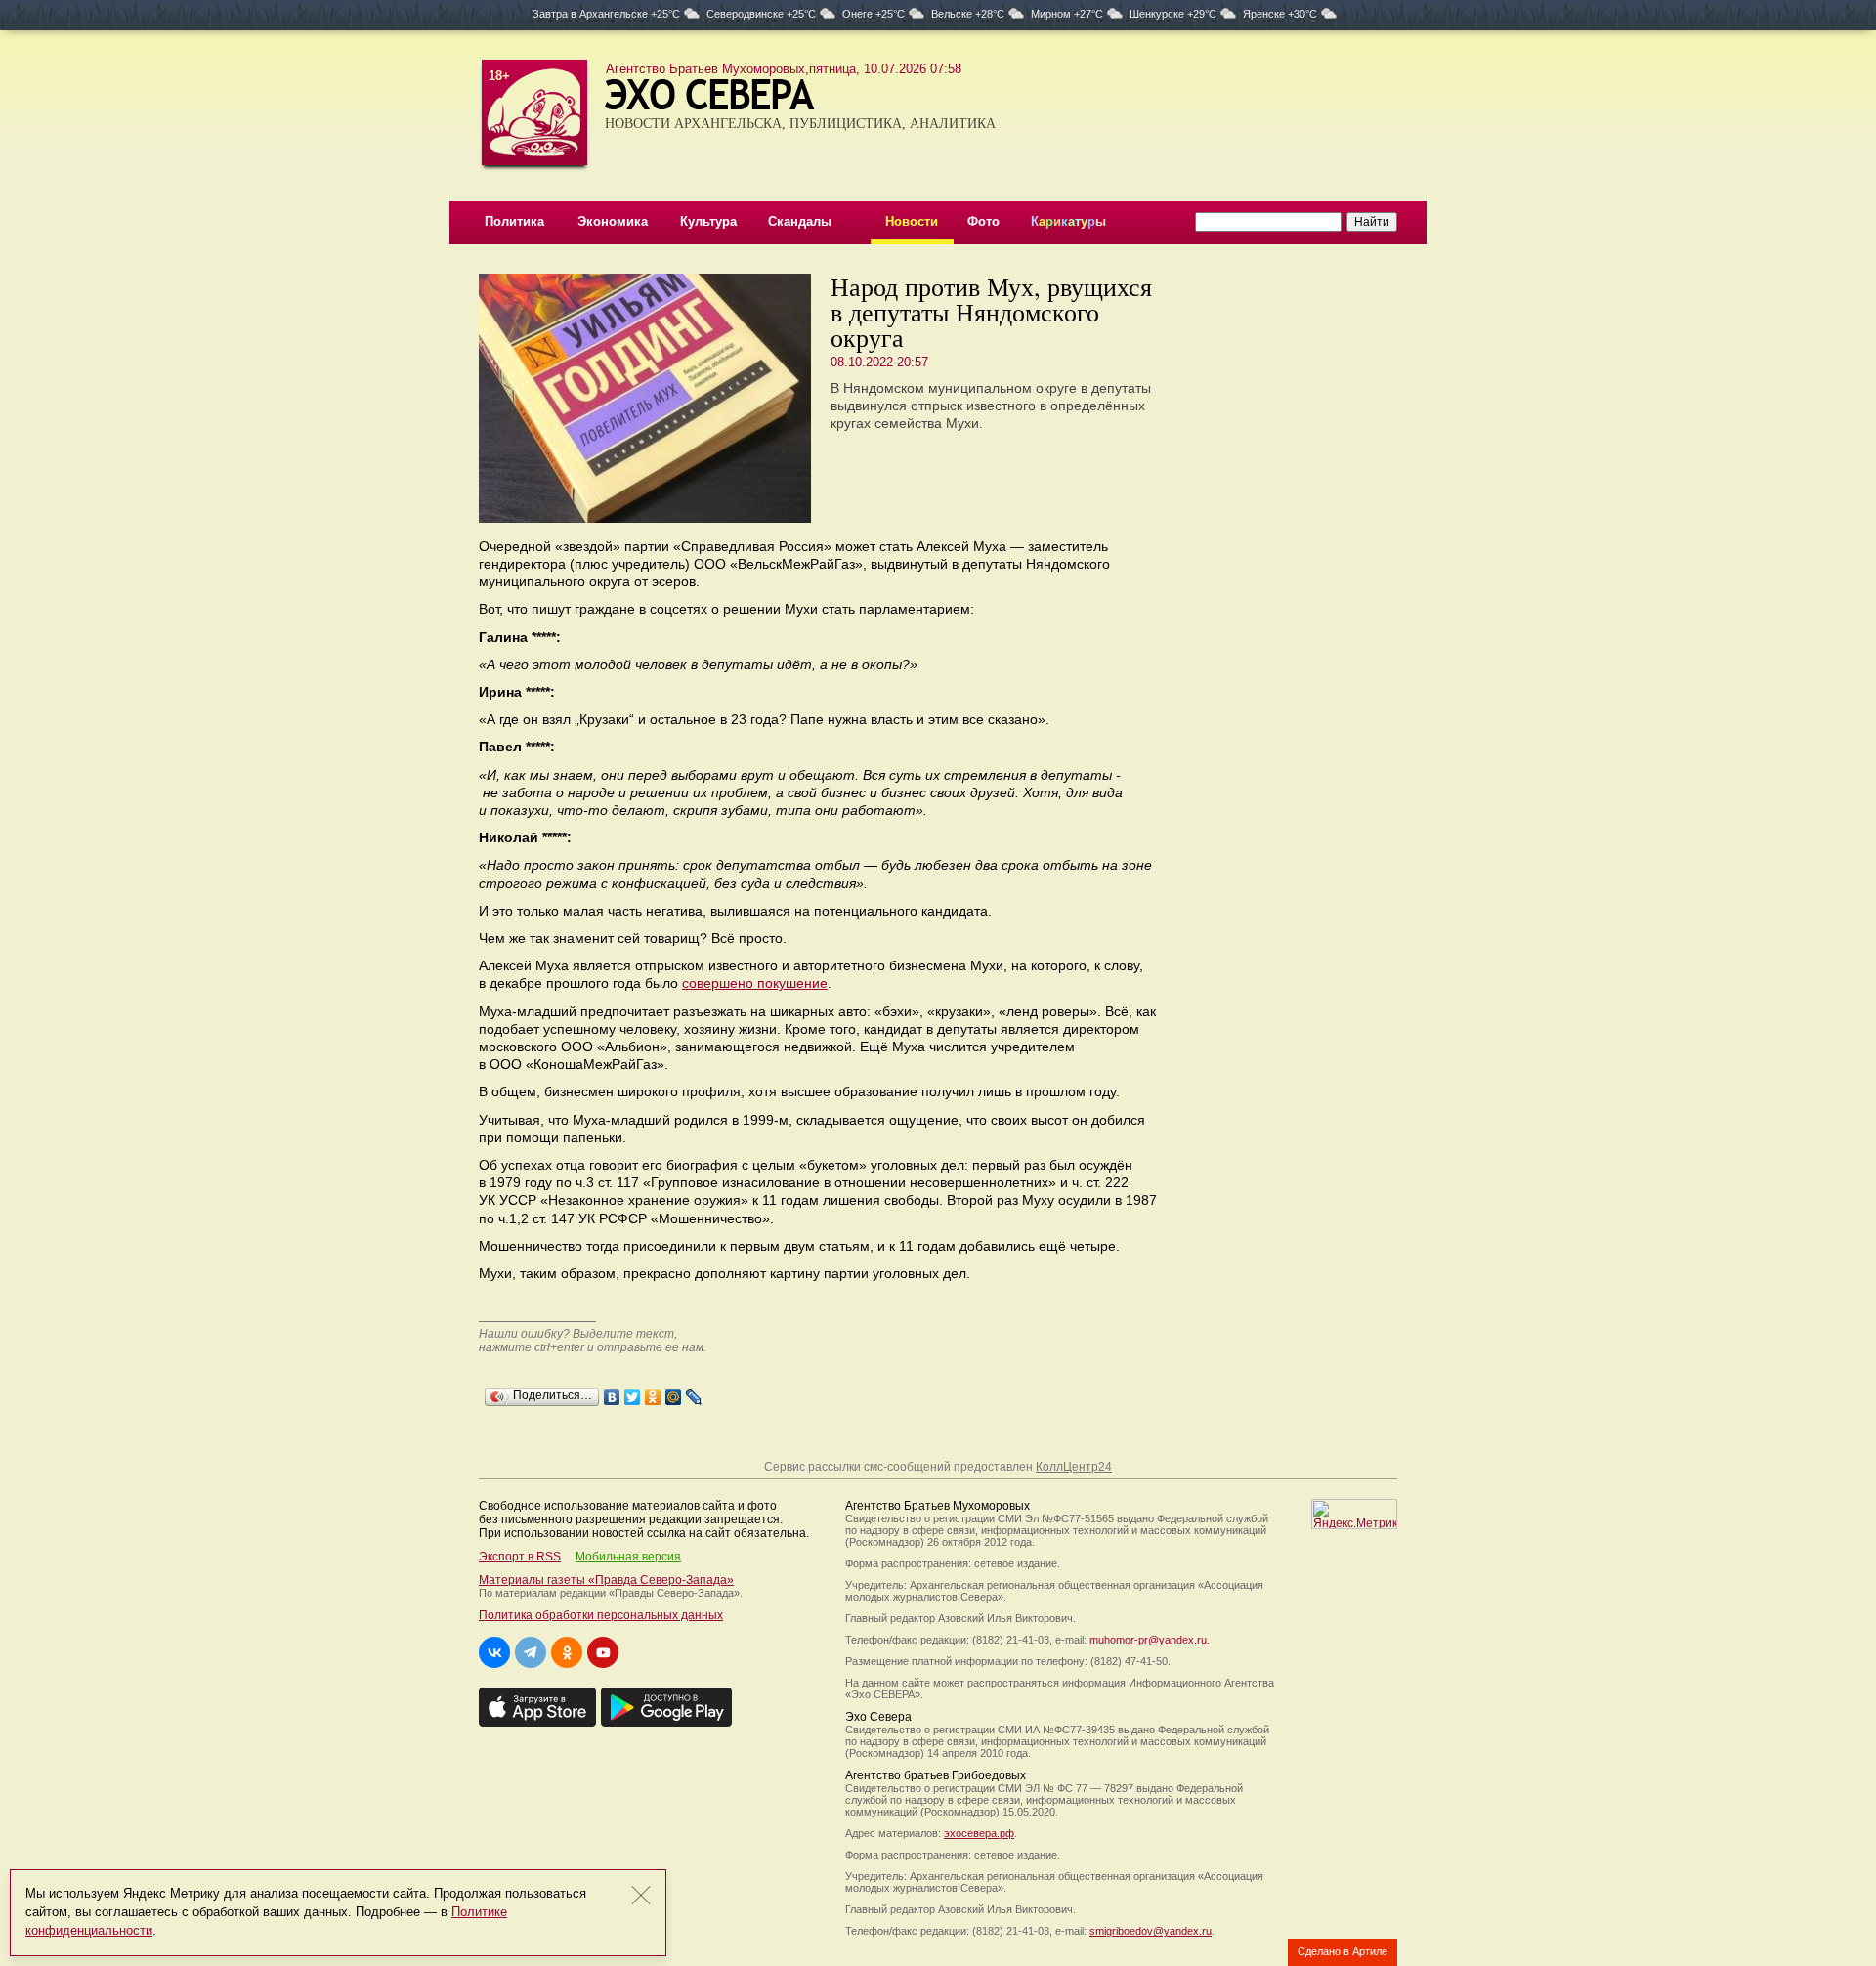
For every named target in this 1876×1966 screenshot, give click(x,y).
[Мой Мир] (674, 1392)
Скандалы (800, 221)
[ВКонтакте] (612, 1392)
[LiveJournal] (694, 1392)
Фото (983, 221)
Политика (514, 221)
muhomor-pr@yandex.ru (1148, 1640)
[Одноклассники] (653, 1392)
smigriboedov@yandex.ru (1151, 1931)
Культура (708, 221)
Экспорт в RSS (520, 1557)
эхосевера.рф (979, 1833)
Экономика (613, 221)
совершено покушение (755, 983)
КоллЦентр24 (1074, 1467)
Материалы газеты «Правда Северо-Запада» (606, 1580)
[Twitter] (633, 1392)
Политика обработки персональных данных (601, 1615)
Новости (912, 221)
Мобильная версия (628, 1557)
